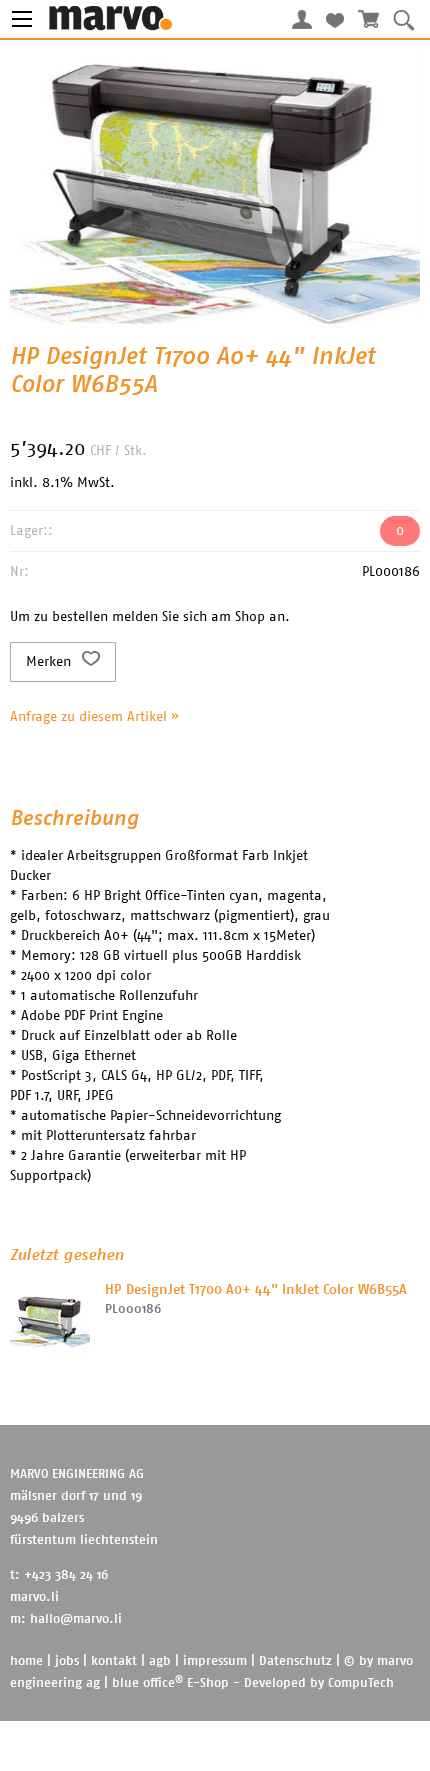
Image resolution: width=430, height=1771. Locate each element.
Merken (50, 662)
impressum (215, 1661)
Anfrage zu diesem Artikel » (94, 717)
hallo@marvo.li (76, 1619)
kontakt (114, 1661)
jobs (67, 1661)
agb (160, 1661)
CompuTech (361, 1683)
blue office (147, 1683)
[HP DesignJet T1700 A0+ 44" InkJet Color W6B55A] (50, 1320)
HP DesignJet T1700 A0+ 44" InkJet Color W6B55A (256, 1290)
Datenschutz (295, 1661)
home (26, 1661)
